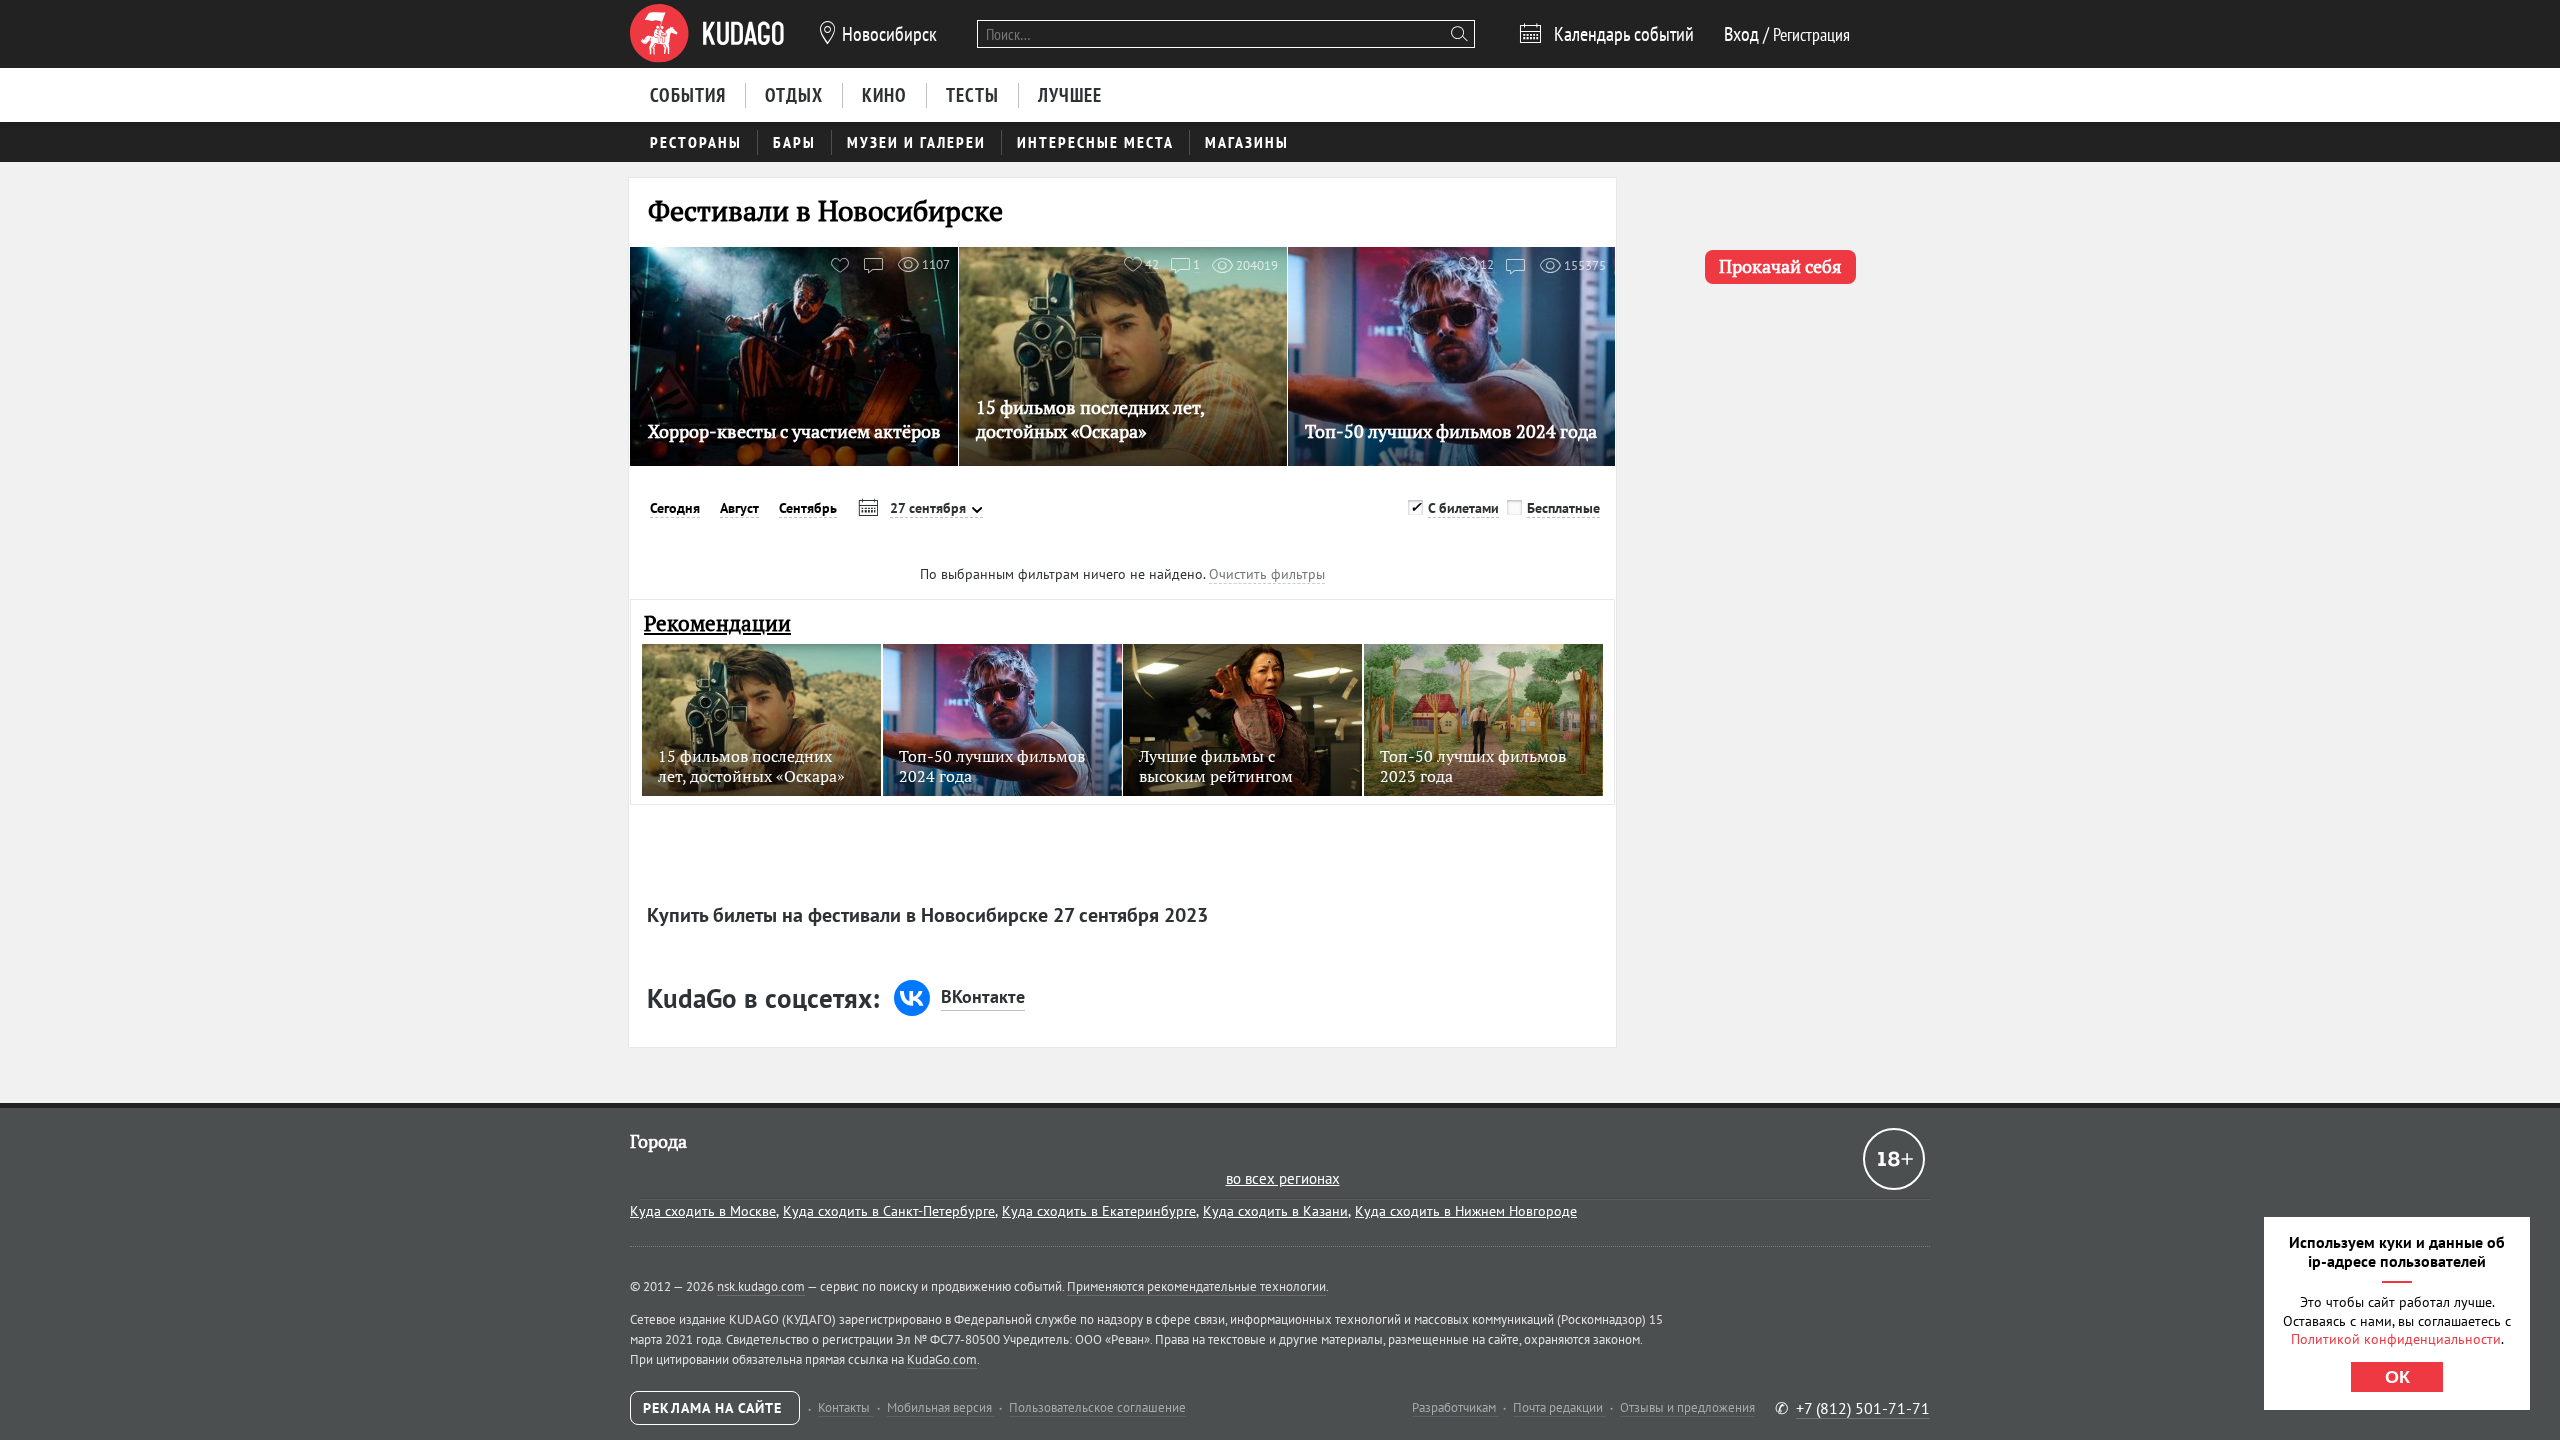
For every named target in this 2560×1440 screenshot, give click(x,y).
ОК (2397, 1377)
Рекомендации (717, 623)
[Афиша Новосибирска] (707, 34)
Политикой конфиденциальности (2396, 1339)
